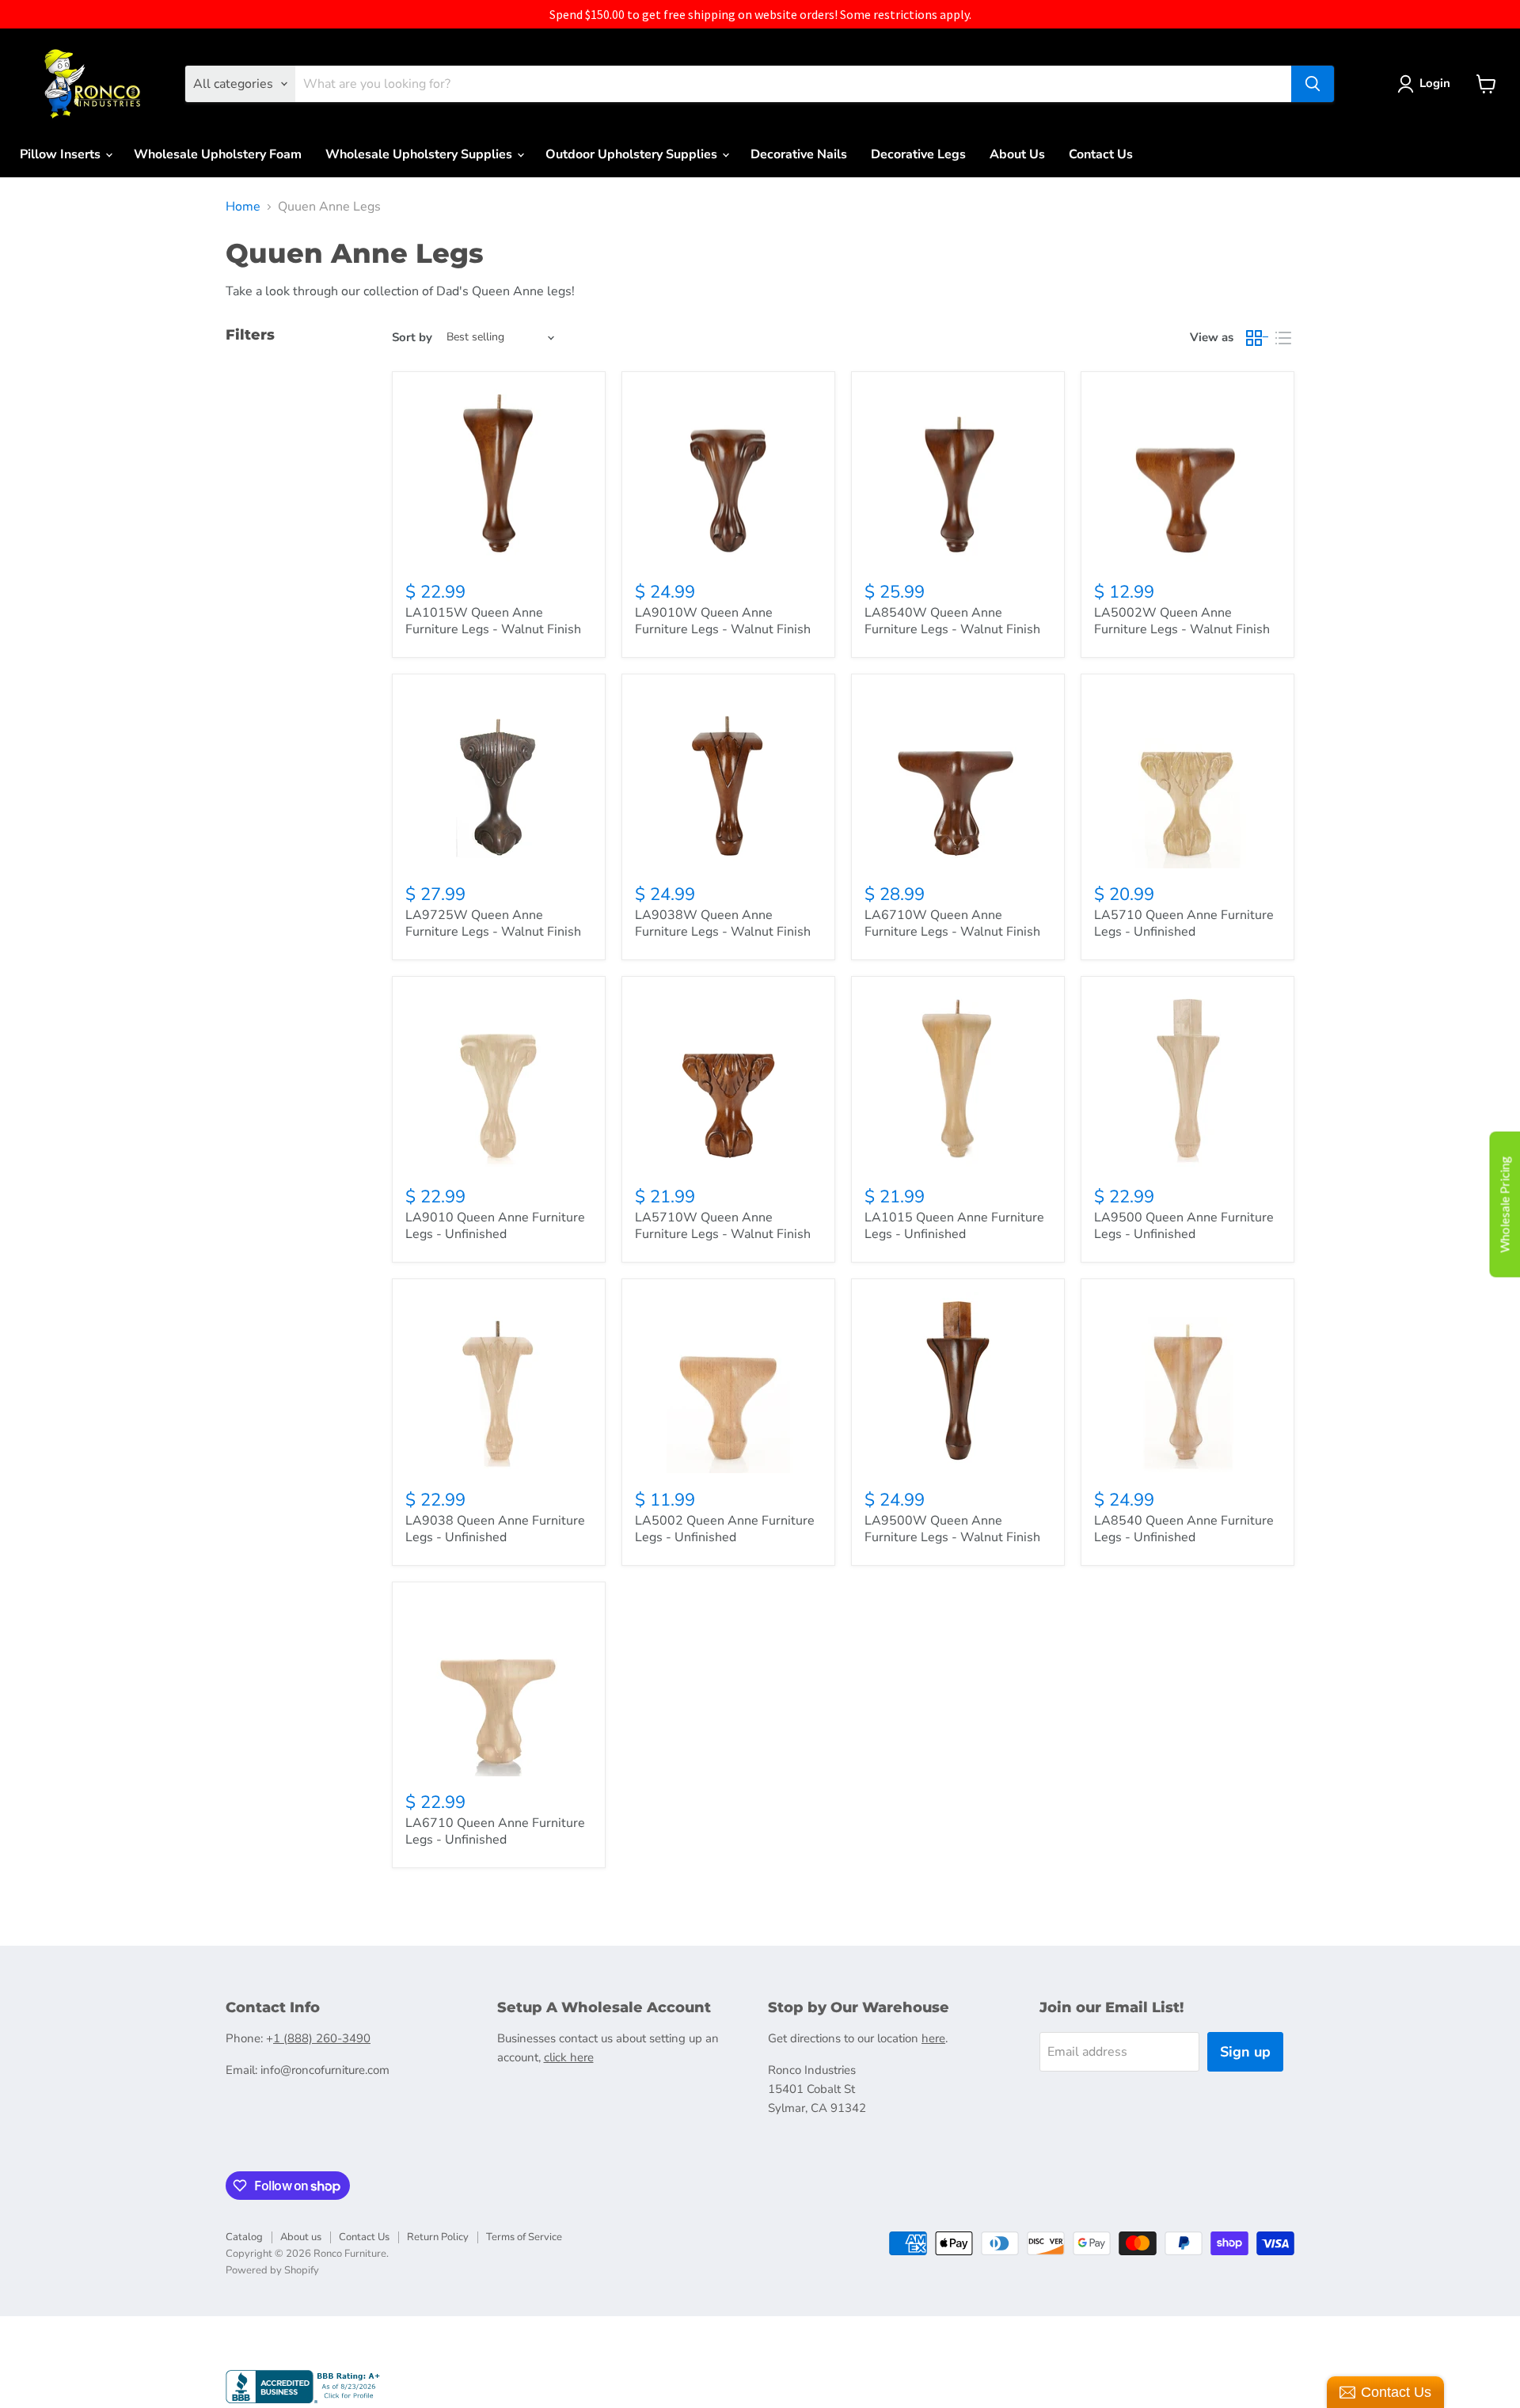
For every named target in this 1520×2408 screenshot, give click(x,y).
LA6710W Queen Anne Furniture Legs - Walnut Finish (952, 923)
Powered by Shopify (272, 2270)
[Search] (1313, 84)
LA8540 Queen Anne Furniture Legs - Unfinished (1184, 1529)
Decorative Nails (799, 154)
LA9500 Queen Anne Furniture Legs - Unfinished (1184, 1226)
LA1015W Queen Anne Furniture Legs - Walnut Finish (493, 621)
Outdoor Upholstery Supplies (633, 154)
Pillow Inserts (62, 154)
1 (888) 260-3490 (322, 2038)
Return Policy (438, 2237)
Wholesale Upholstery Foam (218, 154)
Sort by (412, 338)
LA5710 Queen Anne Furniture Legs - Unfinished (1184, 923)
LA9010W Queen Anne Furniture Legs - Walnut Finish (723, 621)
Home (243, 207)
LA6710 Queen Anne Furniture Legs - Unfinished (495, 1831)
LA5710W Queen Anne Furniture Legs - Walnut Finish (723, 1226)
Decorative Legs (918, 154)
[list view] (1283, 338)
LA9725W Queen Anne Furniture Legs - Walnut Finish (493, 923)
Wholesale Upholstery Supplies (420, 154)
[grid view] (1258, 338)
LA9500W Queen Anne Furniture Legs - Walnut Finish (952, 1529)
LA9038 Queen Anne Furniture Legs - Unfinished (495, 1529)
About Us (1017, 154)
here (933, 2038)
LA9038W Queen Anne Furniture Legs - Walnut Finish (723, 923)
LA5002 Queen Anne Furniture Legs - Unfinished (725, 1529)
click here (569, 2057)
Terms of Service (524, 2237)
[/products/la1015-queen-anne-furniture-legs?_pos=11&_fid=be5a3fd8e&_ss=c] (958, 1080)
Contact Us (1101, 154)
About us (301, 2237)
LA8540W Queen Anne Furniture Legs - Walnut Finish (952, 621)
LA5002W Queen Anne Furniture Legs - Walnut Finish (1182, 621)
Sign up (1245, 2052)
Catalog (244, 2237)
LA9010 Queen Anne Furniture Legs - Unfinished (495, 1226)
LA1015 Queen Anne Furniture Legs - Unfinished (954, 1226)
